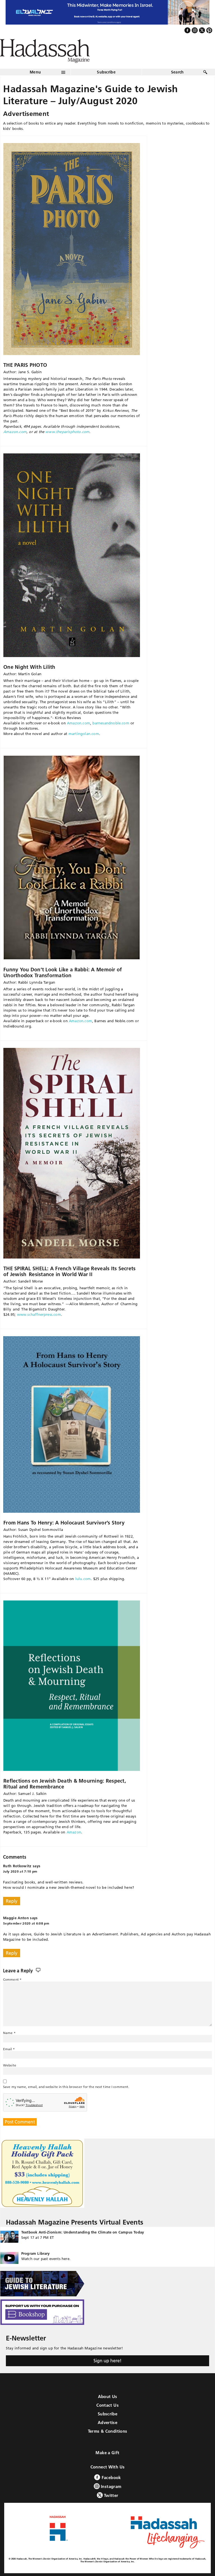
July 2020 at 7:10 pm (20, 1871)
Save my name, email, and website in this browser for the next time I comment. (66, 2087)
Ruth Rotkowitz (17, 1866)
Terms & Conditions (108, 2431)
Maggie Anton (16, 1918)
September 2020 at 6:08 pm (26, 1923)
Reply (12, 1901)
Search (177, 72)
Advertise (107, 2422)
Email (9, 2049)
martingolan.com (84, 734)
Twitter (111, 2495)
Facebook (110, 2478)
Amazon (74, 1832)
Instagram (111, 2486)
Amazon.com (15, 432)
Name (9, 2033)
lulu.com (83, 1579)
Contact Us (107, 2405)
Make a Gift (107, 2453)
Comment (12, 1979)
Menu (35, 72)
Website (10, 2065)
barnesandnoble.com (111, 723)
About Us (108, 2397)
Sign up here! (107, 2361)
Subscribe (106, 72)
